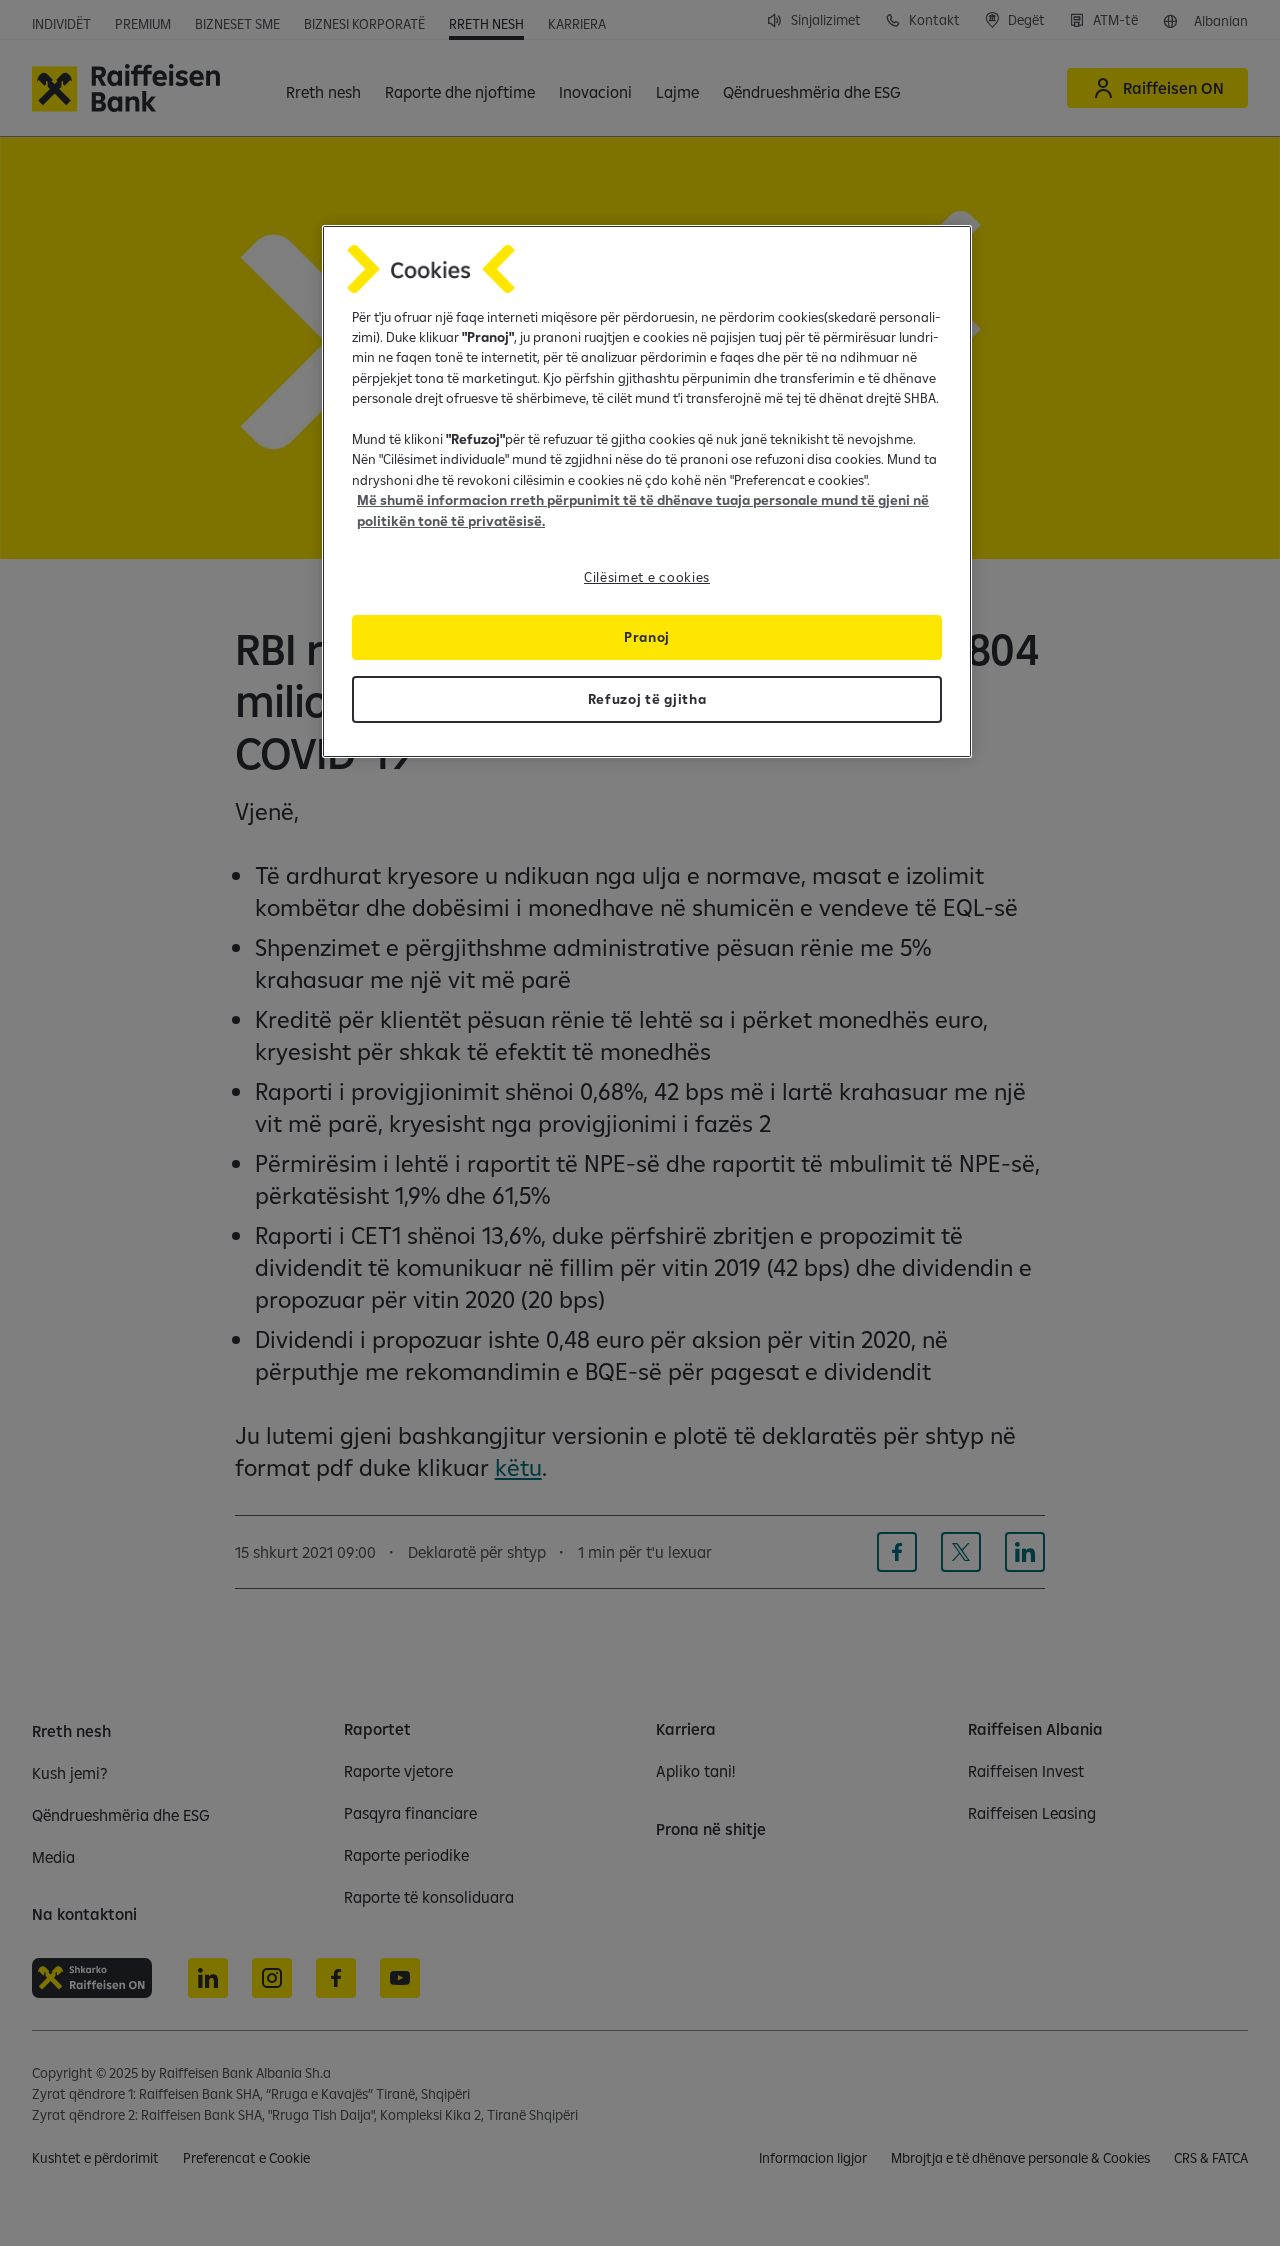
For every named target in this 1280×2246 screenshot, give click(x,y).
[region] (647, 491)
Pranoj (647, 637)
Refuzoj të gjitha (647, 699)
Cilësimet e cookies (647, 577)
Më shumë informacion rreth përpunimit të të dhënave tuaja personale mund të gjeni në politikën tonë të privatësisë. (643, 510)
